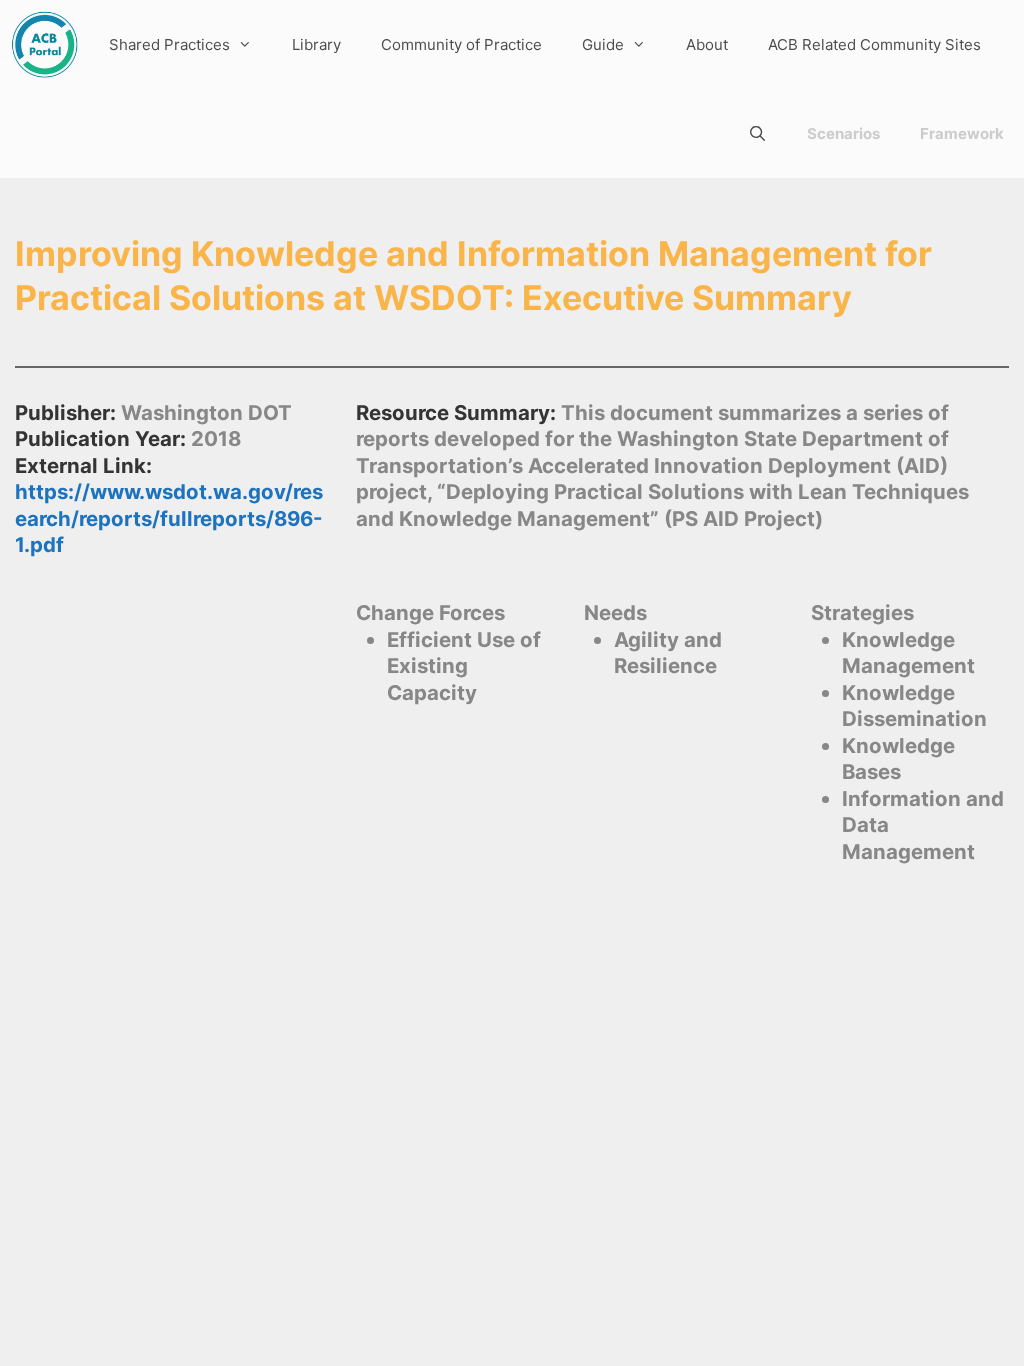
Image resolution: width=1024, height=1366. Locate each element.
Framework (962, 133)
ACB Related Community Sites (874, 44)
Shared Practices (169, 44)
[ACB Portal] (44, 44)
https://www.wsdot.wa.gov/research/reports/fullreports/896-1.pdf (169, 518)
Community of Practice (461, 44)
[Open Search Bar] (757, 133)
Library (316, 44)
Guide (603, 44)
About (707, 44)
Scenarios (843, 133)
